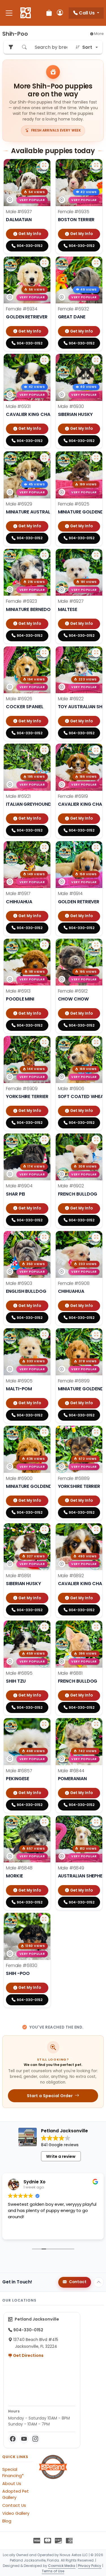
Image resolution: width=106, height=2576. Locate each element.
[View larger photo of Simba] (96, 847)
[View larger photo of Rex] (44, 1627)
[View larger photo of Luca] (44, 458)
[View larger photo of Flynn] (44, 1432)
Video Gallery (16, 2513)
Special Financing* (13, 2473)
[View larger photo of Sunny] (44, 555)
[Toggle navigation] (9, 13)
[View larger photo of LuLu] (96, 165)
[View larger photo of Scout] (44, 945)
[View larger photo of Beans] (44, 1334)
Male (19, 212)
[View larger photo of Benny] (44, 1140)
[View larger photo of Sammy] (96, 653)
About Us (12, 2484)
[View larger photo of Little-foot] (44, 360)
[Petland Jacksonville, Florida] (26, 13)
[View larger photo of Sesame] (44, 847)
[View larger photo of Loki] (96, 360)
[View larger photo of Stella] (96, 458)
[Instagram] (35, 2439)
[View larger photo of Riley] (44, 1530)
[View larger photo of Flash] (96, 1140)
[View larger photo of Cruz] (96, 1627)
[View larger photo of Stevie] (44, 653)
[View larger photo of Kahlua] (44, 1724)
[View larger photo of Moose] (96, 1822)
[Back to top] (99, 2282)
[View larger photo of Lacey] (44, 263)
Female (74, 212)
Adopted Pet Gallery (16, 2494)
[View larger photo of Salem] (96, 945)
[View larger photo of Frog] (44, 1237)
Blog (7, 2521)
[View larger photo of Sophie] (96, 750)
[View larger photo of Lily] (96, 263)
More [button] (99, 34)
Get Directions (28, 2355)
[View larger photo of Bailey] (96, 1334)
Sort (87, 47)
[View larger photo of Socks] (96, 555)
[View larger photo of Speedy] (44, 750)
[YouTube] (24, 2439)
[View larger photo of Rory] (96, 1432)
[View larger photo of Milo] (44, 1822)
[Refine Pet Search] (11, 47)
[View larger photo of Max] (96, 1724)
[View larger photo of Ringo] (96, 1530)
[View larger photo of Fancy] (44, 1042)
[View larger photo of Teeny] (44, 1919)
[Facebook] (13, 2439)
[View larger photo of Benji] (96, 1042)
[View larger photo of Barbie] (96, 1237)
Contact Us (14, 2505)
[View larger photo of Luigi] (44, 165)
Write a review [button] (61, 2156)
